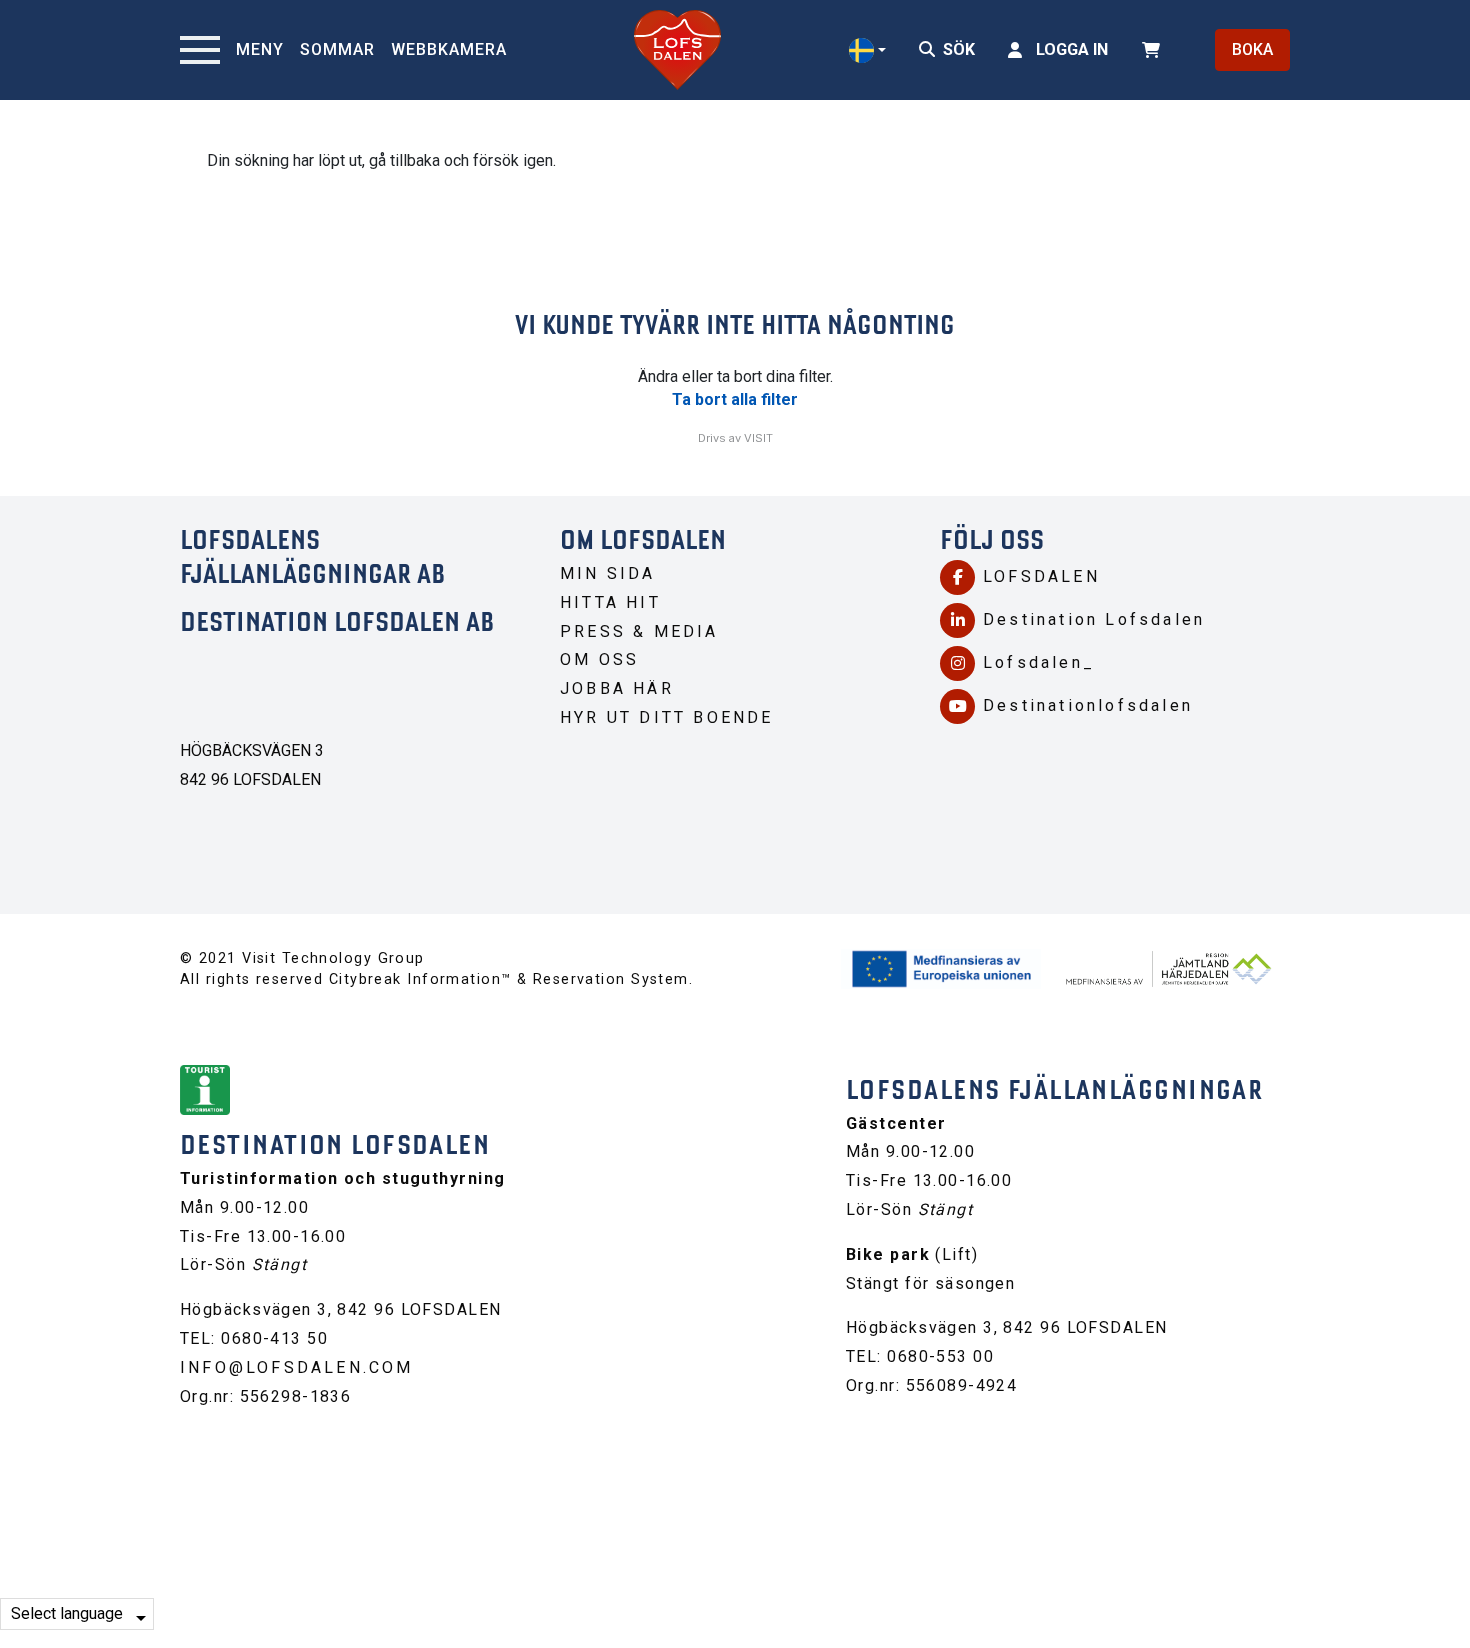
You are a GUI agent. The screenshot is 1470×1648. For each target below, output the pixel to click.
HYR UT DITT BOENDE (667, 717)
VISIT (758, 438)
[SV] (867, 50)
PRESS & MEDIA (639, 631)
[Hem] (677, 50)
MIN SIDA (608, 573)
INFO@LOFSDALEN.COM (297, 1367)
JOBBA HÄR (617, 688)
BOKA (1252, 49)
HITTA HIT (610, 602)
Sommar (337, 49)
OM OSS (599, 659)
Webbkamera (449, 49)
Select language (67, 1613)
